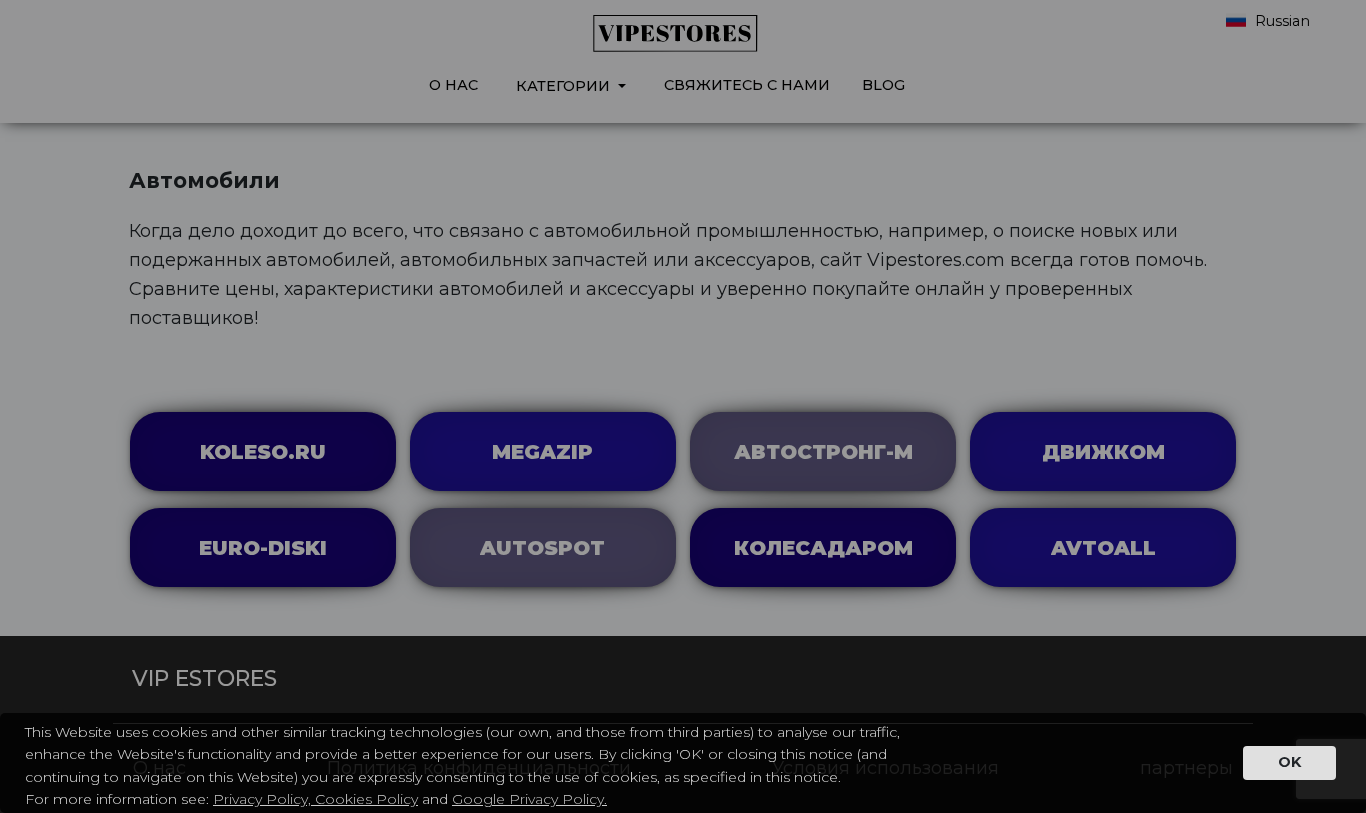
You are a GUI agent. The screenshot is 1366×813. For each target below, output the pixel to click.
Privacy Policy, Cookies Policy (315, 799)
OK (1289, 762)
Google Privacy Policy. (529, 799)
